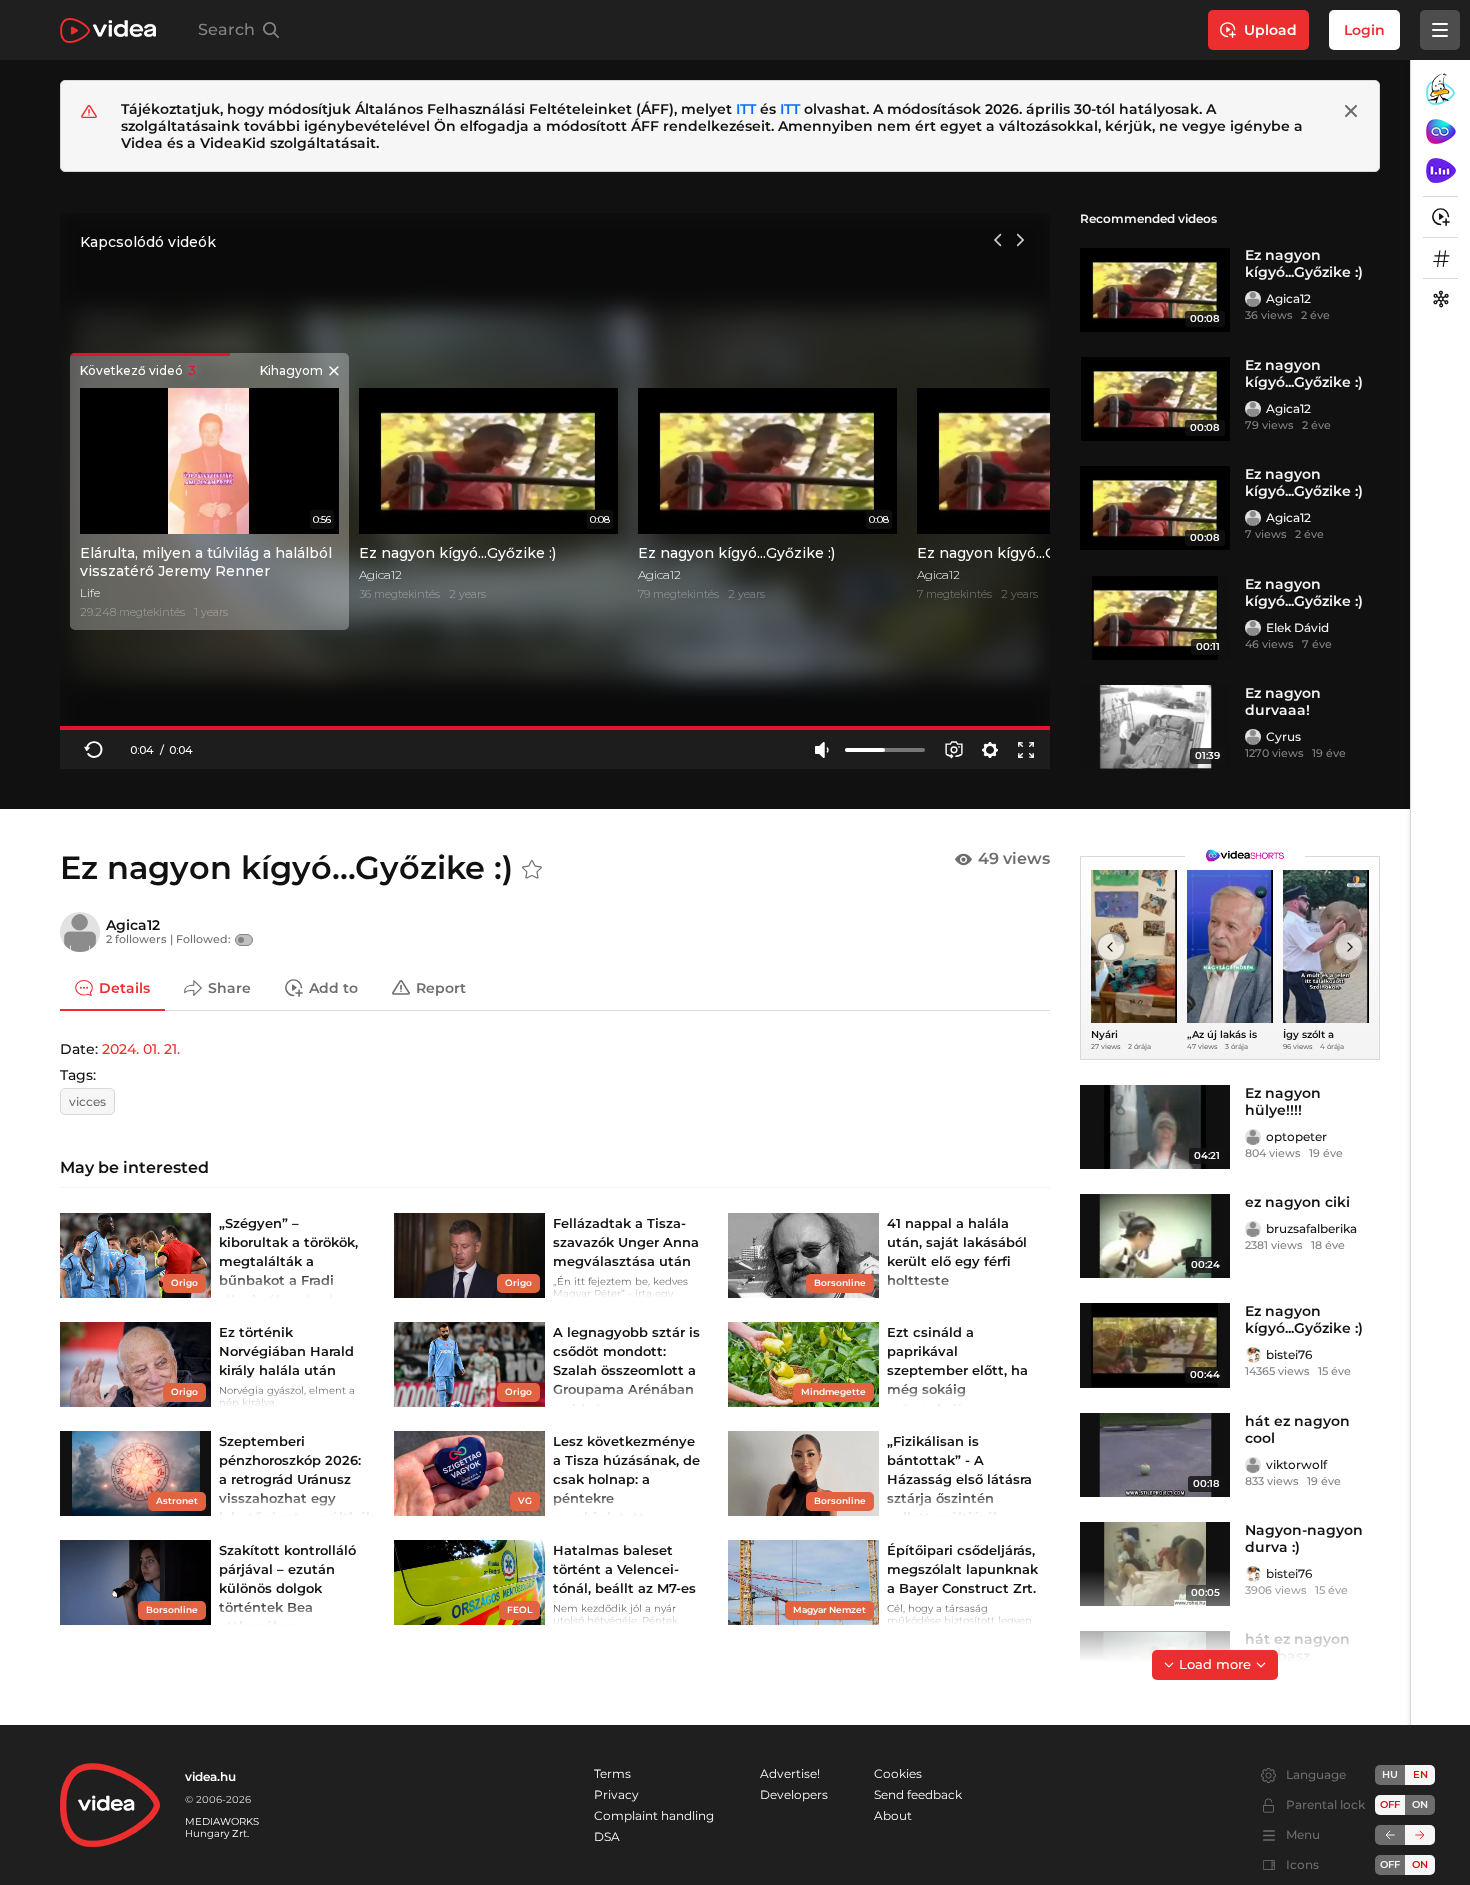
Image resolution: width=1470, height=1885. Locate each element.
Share (229, 987)
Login (1364, 30)
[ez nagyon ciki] (1155, 1236)
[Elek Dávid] (1253, 628)
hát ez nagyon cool (1297, 1429)
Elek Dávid (1297, 627)
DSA (607, 1836)
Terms (612, 1773)
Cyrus (1283, 736)
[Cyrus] (1253, 737)
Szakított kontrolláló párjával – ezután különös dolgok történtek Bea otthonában (287, 1588)
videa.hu (210, 1776)
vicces (87, 1101)
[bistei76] (1253, 1355)
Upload (1270, 30)
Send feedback (918, 1794)
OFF (1390, 1864)
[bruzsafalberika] (1253, 1229)
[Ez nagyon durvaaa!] (1155, 727)
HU (1390, 1774)
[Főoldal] (108, 30)
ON (1420, 1804)
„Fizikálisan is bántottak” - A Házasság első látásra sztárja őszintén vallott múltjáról (959, 1479)
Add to (333, 987)
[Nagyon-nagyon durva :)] (1155, 1564)
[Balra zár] (1390, 1835)
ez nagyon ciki (1297, 1202)
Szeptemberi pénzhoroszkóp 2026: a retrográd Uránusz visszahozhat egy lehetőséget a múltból (294, 1479)
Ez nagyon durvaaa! (1283, 701)
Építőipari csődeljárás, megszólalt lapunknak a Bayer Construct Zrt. (962, 1569)
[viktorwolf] (1253, 1465)
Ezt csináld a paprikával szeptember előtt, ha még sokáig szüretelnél (957, 1370)
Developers (794, 1794)
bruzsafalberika (1311, 1228)
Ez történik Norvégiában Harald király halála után (286, 1351)
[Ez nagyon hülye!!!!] (1155, 1127)
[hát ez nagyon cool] (1155, 1455)
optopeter (1296, 1136)
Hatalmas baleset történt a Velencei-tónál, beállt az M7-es (624, 1569)
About (893, 1815)
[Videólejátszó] (555, 490)
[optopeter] (1253, 1137)
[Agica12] (1253, 299)
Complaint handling (654, 1815)
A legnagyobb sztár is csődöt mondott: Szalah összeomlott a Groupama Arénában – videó (626, 1370)
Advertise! (790, 1773)
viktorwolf (1296, 1464)
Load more (1215, 1664)
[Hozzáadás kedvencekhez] (532, 870)
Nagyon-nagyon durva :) (1304, 1538)
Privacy (616, 1794)
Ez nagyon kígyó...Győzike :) (1304, 263)
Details (124, 987)
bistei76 (1289, 1354)
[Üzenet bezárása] (1351, 111)
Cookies (898, 1773)
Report (441, 987)
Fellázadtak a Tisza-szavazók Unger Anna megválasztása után (626, 1242)
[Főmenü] (1440, 30)
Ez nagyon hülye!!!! (1283, 1101)
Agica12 (1288, 298)
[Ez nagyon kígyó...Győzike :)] (1155, 289)
